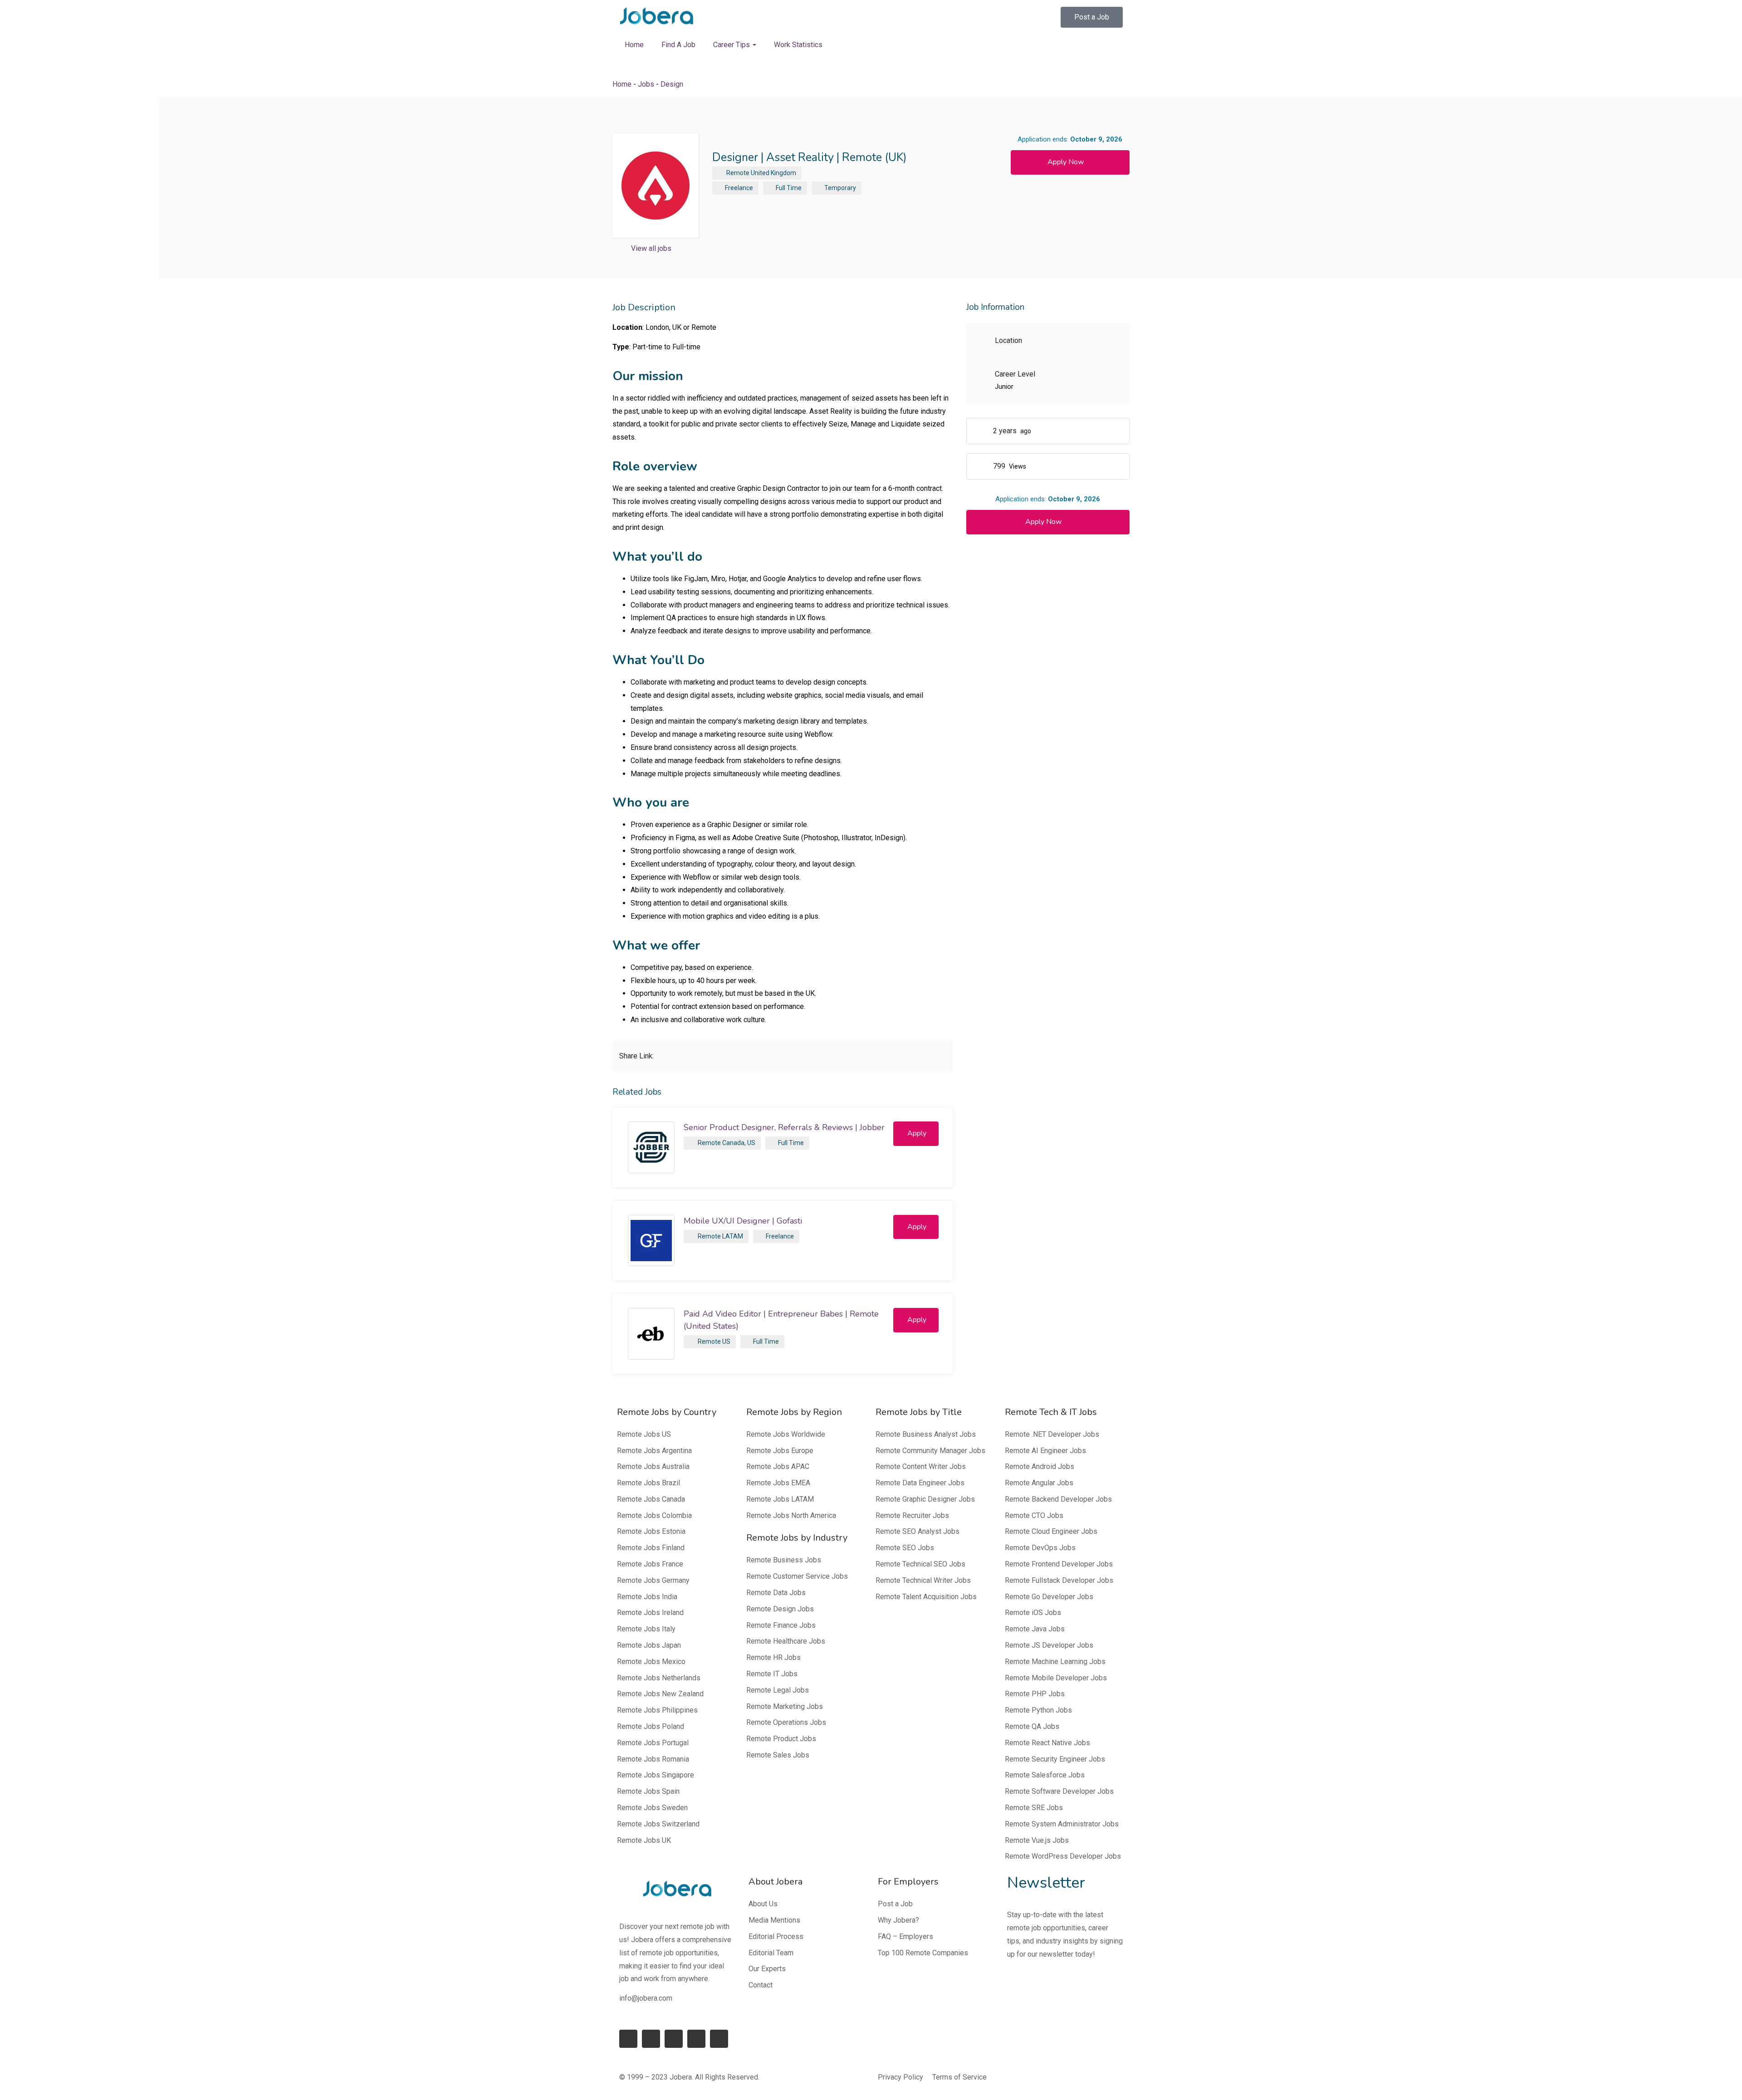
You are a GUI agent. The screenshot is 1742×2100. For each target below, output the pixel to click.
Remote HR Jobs (773, 1657)
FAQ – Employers (905, 1936)
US (751, 1143)
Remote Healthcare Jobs (786, 1641)
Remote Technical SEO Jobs (920, 1564)
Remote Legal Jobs (778, 1690)
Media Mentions (774, 1920)
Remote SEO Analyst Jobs (917, 1531)
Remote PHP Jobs (1035, 1694)
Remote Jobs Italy (646, 1629)
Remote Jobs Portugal (653, 1743)
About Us (763, 1904)
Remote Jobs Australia (653, 1466)
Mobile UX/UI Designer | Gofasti (743, 1221)
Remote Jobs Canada (651, 1499)
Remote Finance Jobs (781, 1625)
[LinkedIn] (651, 2039)
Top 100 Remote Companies (923, 1953)
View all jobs (651, 248)
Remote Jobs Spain (648, 1791)
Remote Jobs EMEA (778, 1483)
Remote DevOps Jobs (1040, 1548)
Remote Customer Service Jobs (797, 1576)
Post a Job (895, 1904)
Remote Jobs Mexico (651, 1662)
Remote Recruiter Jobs (912, 1515)
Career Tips (732, 45)
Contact (761, 1985)
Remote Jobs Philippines (657, 1710)
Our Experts (767, 1969)
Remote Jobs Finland (651, 1548)
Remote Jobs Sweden (652, 1808)
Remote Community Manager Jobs (930, 1451)
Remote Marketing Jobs (785, 1706)
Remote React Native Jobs (1047, 1743)
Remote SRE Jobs (1034, 1808)
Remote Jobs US (644, 1434)
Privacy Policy (900, 2077)
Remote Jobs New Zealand (660, 1694)
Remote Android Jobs (1040, 1466)
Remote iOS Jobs (1033, 1613)
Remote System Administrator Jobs (1062, 1824)
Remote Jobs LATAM (780, 1499)
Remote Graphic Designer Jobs (925, 1499)
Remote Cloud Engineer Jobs (1051, 1531)
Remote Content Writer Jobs (921, 1466)
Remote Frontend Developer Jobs (1059, 1564)
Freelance (739, 188)
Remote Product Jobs (781, 1739)
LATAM (733, 1236)
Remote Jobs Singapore (656, 1775)
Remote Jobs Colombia (654, 1515)
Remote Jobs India (647, 1597)
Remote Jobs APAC (778, 1466)
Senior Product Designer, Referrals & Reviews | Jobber (784, 1127)
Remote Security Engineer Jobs (1055, 1759)
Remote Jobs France (650, 1564)
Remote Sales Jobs (778, 1755)
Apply (917, 1133)
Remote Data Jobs (776, 1593)
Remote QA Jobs (1032, 1726)
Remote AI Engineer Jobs (1045, 1451)
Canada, (734, 1143)
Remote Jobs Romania (653, 1759)
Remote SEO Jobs (905, 1548)
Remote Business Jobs (784, 1560)
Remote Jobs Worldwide (786, 1434)
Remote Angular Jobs (1039, 1483)
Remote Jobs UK (644, 1840)
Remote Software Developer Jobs (1059, 1791)
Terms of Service (959, 2077)
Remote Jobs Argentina (654, 1451)
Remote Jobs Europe (780, 1451)
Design (672, 84)
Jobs (646, 84)
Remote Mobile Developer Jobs (1056, 1678)
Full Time (789, 188)
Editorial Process (776, 1936)
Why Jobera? (898, 1920)
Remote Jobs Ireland (650, 1613)
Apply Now (1066, 162)
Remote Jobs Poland (651, 1726)
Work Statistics (798, 45)
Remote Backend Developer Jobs (1058, 1499)
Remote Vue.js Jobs (1037, 1840)
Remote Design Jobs (780, 1609)
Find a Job (678, 45)
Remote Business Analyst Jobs (926, 1434)
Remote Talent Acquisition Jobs (926, 1597)
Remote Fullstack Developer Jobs (1059, 1580)
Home (634, 45)
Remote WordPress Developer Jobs (1063, 1856)
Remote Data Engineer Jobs (920, 1483)
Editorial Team (771, 1953)
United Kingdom (773, 173)
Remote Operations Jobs (786, 1722)
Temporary (840, 188)
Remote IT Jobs (772, 1674)
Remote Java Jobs (1035, 1629)
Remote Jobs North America (791, 1515)
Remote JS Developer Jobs (1049, 1645)
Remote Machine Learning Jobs (1055, 1662)
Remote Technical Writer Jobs (923, 1580)
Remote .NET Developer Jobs (1052, 1434)
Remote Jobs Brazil (648, 1483)
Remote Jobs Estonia (651, 1531)
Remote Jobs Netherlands (659, 1678)
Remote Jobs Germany (653, 1580)
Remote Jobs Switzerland (658, 1824)
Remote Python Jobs (1038, 1710)
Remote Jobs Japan (649, 1645)
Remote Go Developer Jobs (1049, 1597)
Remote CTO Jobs (1034, 1515)
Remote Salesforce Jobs (1045, 1775)
